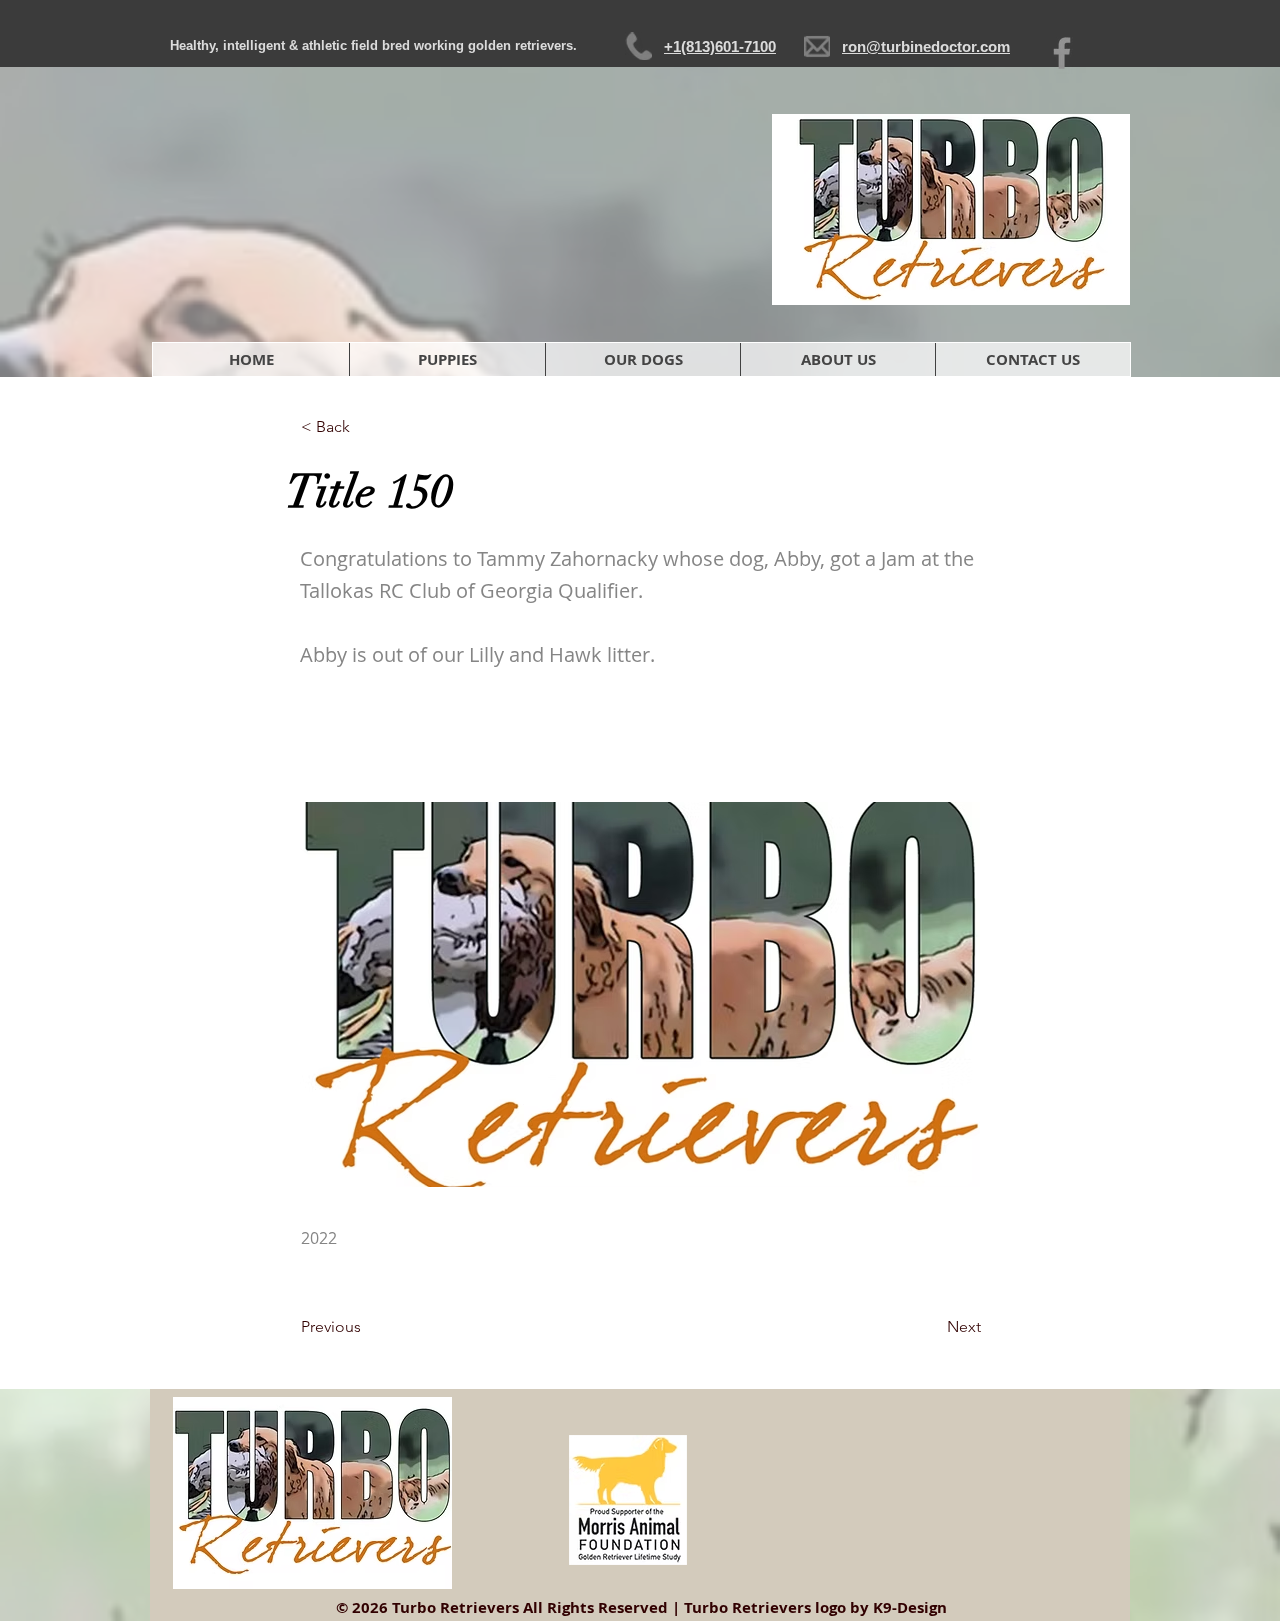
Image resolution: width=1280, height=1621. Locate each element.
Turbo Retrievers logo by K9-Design (815, 1607)
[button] (642, 359)
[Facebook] (1062, 53)
